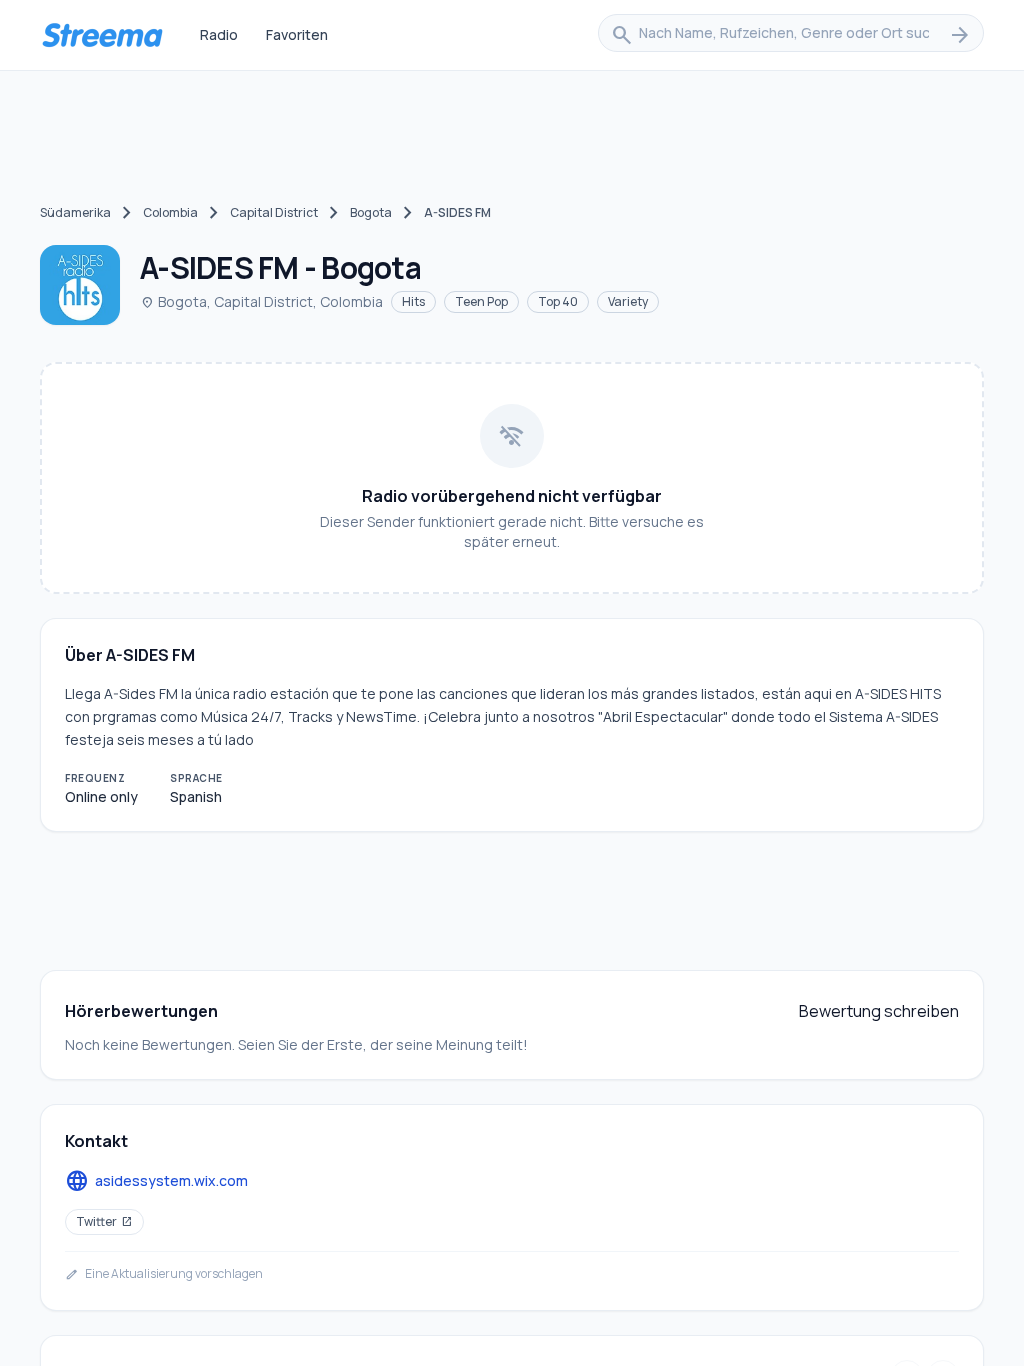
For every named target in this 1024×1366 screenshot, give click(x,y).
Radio (219, 34)
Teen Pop (481, 301)
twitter (104, 1221)
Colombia (170, 212)
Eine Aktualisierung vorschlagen (164, 1274)
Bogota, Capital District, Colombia (261, 301)
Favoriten (297, 34)
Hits (413, 301)
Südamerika (75, 212)
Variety (628, 301)
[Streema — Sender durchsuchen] (102, 35)
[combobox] (791, 35)
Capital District (274, 212)
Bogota (371, 212)
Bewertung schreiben (879, 1011)
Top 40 (558, 301)
